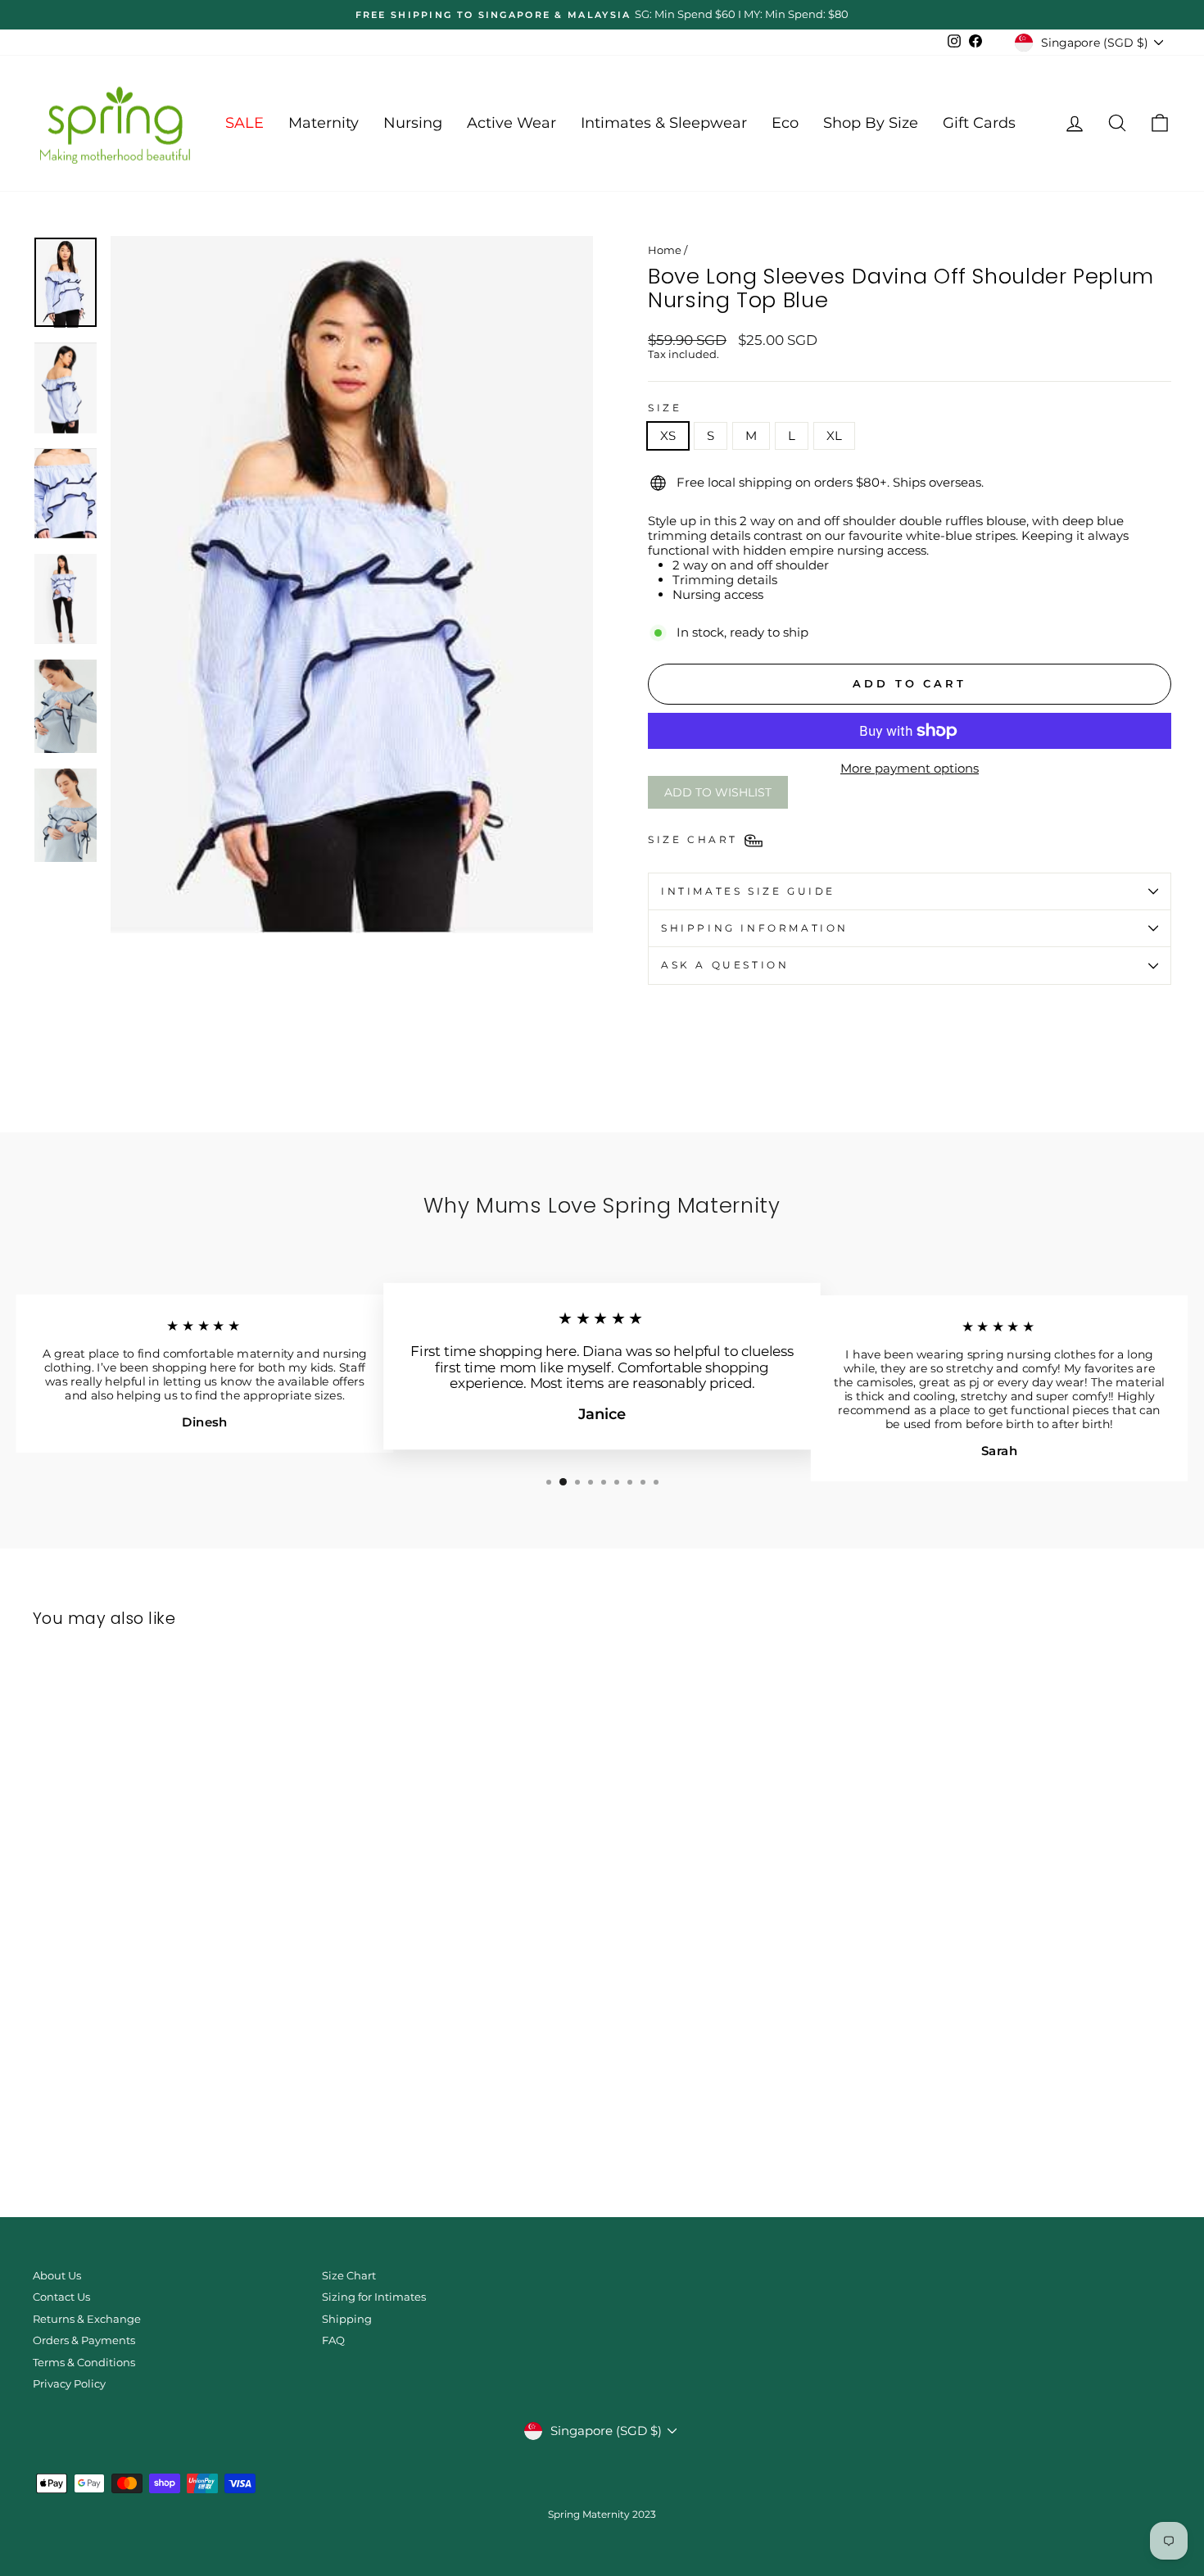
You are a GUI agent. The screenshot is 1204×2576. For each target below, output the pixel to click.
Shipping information (755, 928)
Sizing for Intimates (374, 2297)
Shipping (347, 2319)
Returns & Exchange (87, 2319)
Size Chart (349, 2276)
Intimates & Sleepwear (664, 123)
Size (665, 408)
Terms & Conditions (84, 2363)
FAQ (333, 2340)
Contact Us (61, 2297)
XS (668, 435)
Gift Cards (979, 123)
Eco (785, 123)
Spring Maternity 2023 (602, 2514)
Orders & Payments (84, 2340)
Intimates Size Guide (748, 891)
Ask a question (725, 965)
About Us (57, 2276)
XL (834, 435)
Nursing (413, 123)
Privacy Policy (69, 2384)
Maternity (324, 123)
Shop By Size (871, 123)
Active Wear (511, 123)
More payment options (910, 769)
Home (665, 250)
